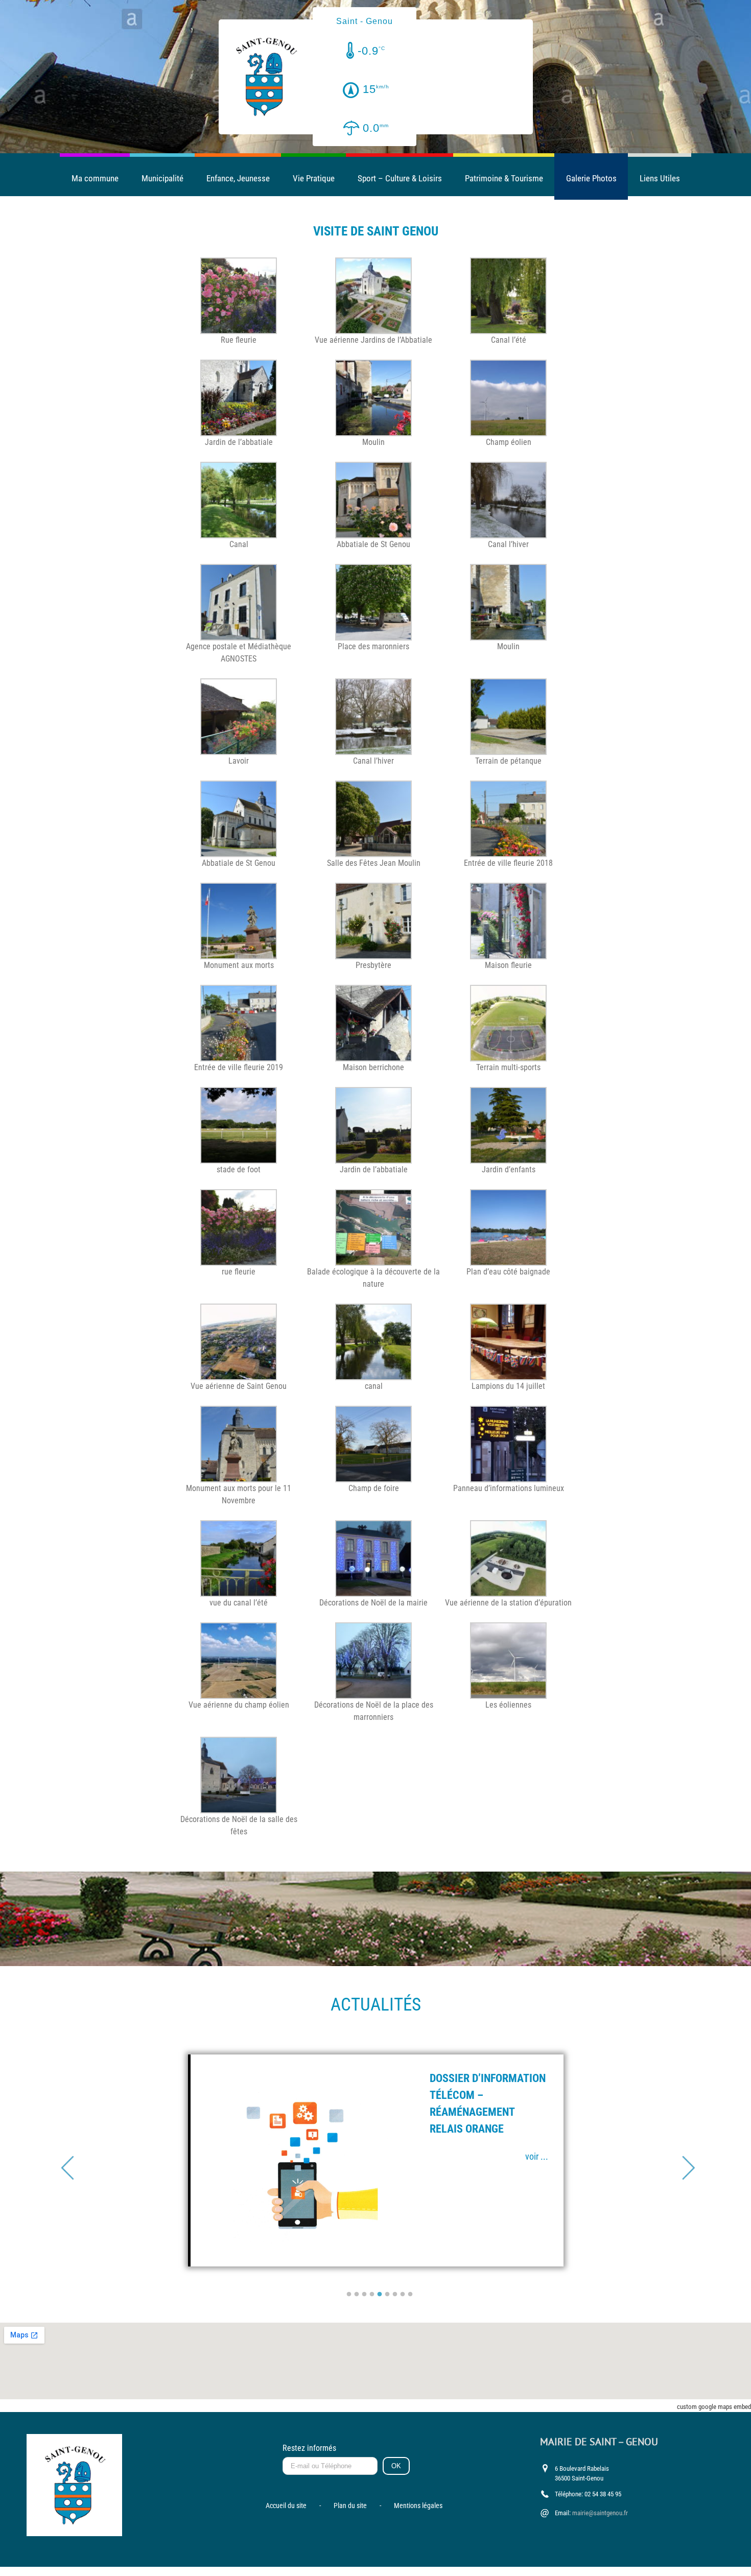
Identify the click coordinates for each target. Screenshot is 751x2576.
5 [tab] (380, 2295)
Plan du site (350, 2506)
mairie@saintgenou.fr (600, 2513)
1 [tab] (349, 2295)
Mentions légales (418, 2506)
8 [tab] (403, 2295)
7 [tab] (395, 2295)
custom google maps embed (714, 2407)
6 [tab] (387, 2295)
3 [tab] (364, 2295)
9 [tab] (410, 2295)
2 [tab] (357, 2295)
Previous (65, 2160)
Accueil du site (286, 2506)
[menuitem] (95, 178)
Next (686, 2160)
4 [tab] (372, 2295)
